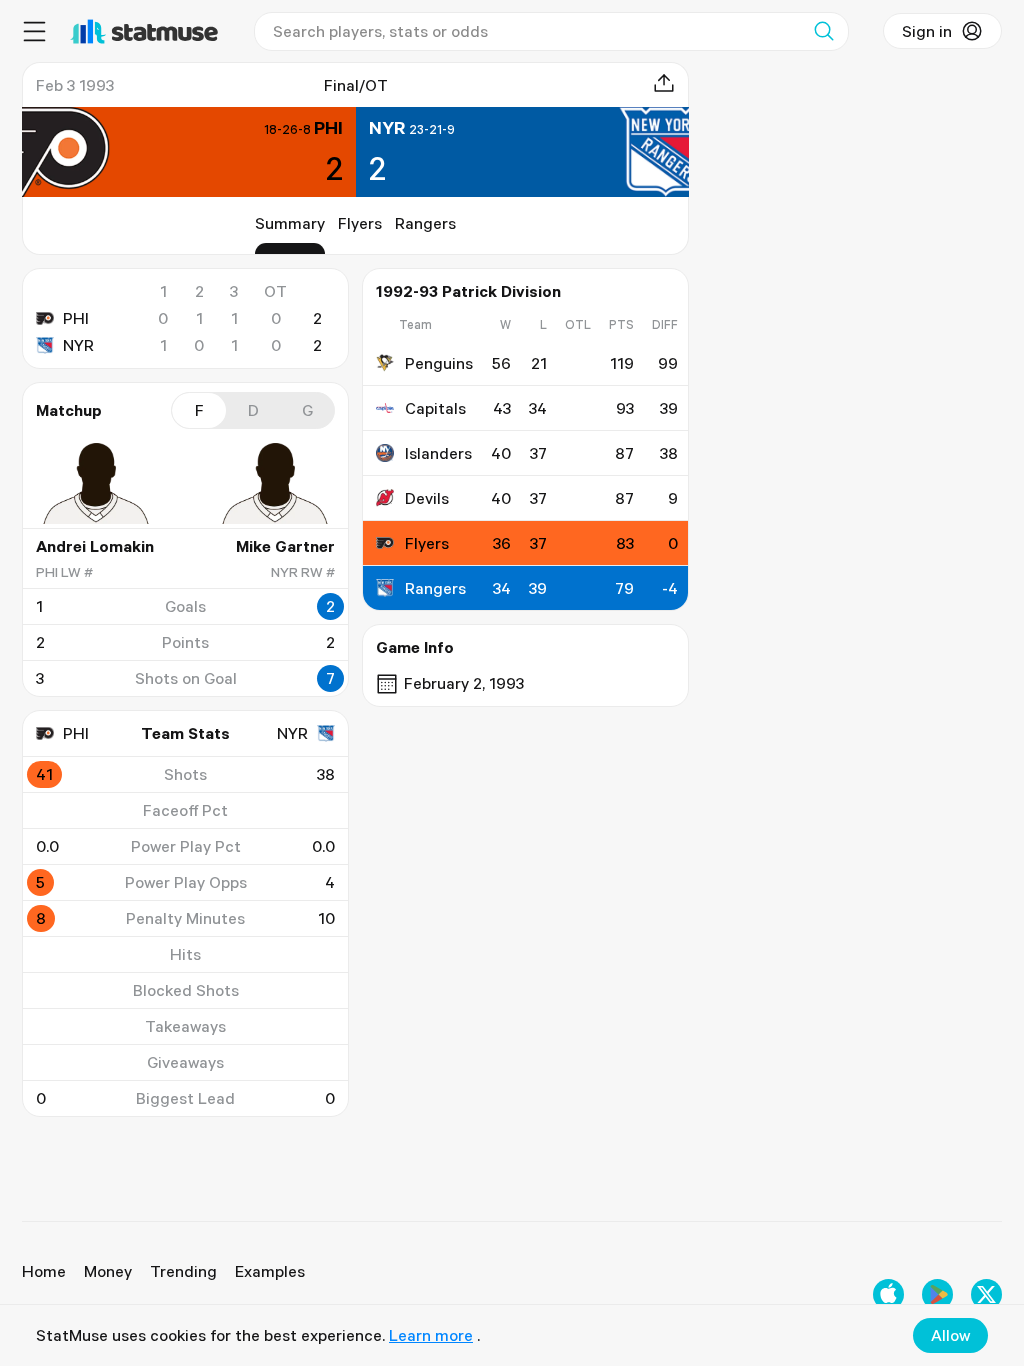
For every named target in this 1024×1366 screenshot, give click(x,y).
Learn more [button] (431, 1335)
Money (108, 1271)
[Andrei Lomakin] (96, 483)
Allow (950, 1335)
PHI (76, 318)
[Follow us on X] (986, 1294)
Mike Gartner (285, 546)
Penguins (439, 363)
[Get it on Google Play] (937, 1294)
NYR (78, 345)
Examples (270, 1271)
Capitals (435, 408)
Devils (427, 498)
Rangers (425, 223)
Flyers (360, 223)
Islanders (438, 453)
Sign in (927, 31)
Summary (290, 223)
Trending (183, 1271)
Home (44, 1271)
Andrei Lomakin (95, 546)
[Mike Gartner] (275, 483)
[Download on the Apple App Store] (888, 1294)
